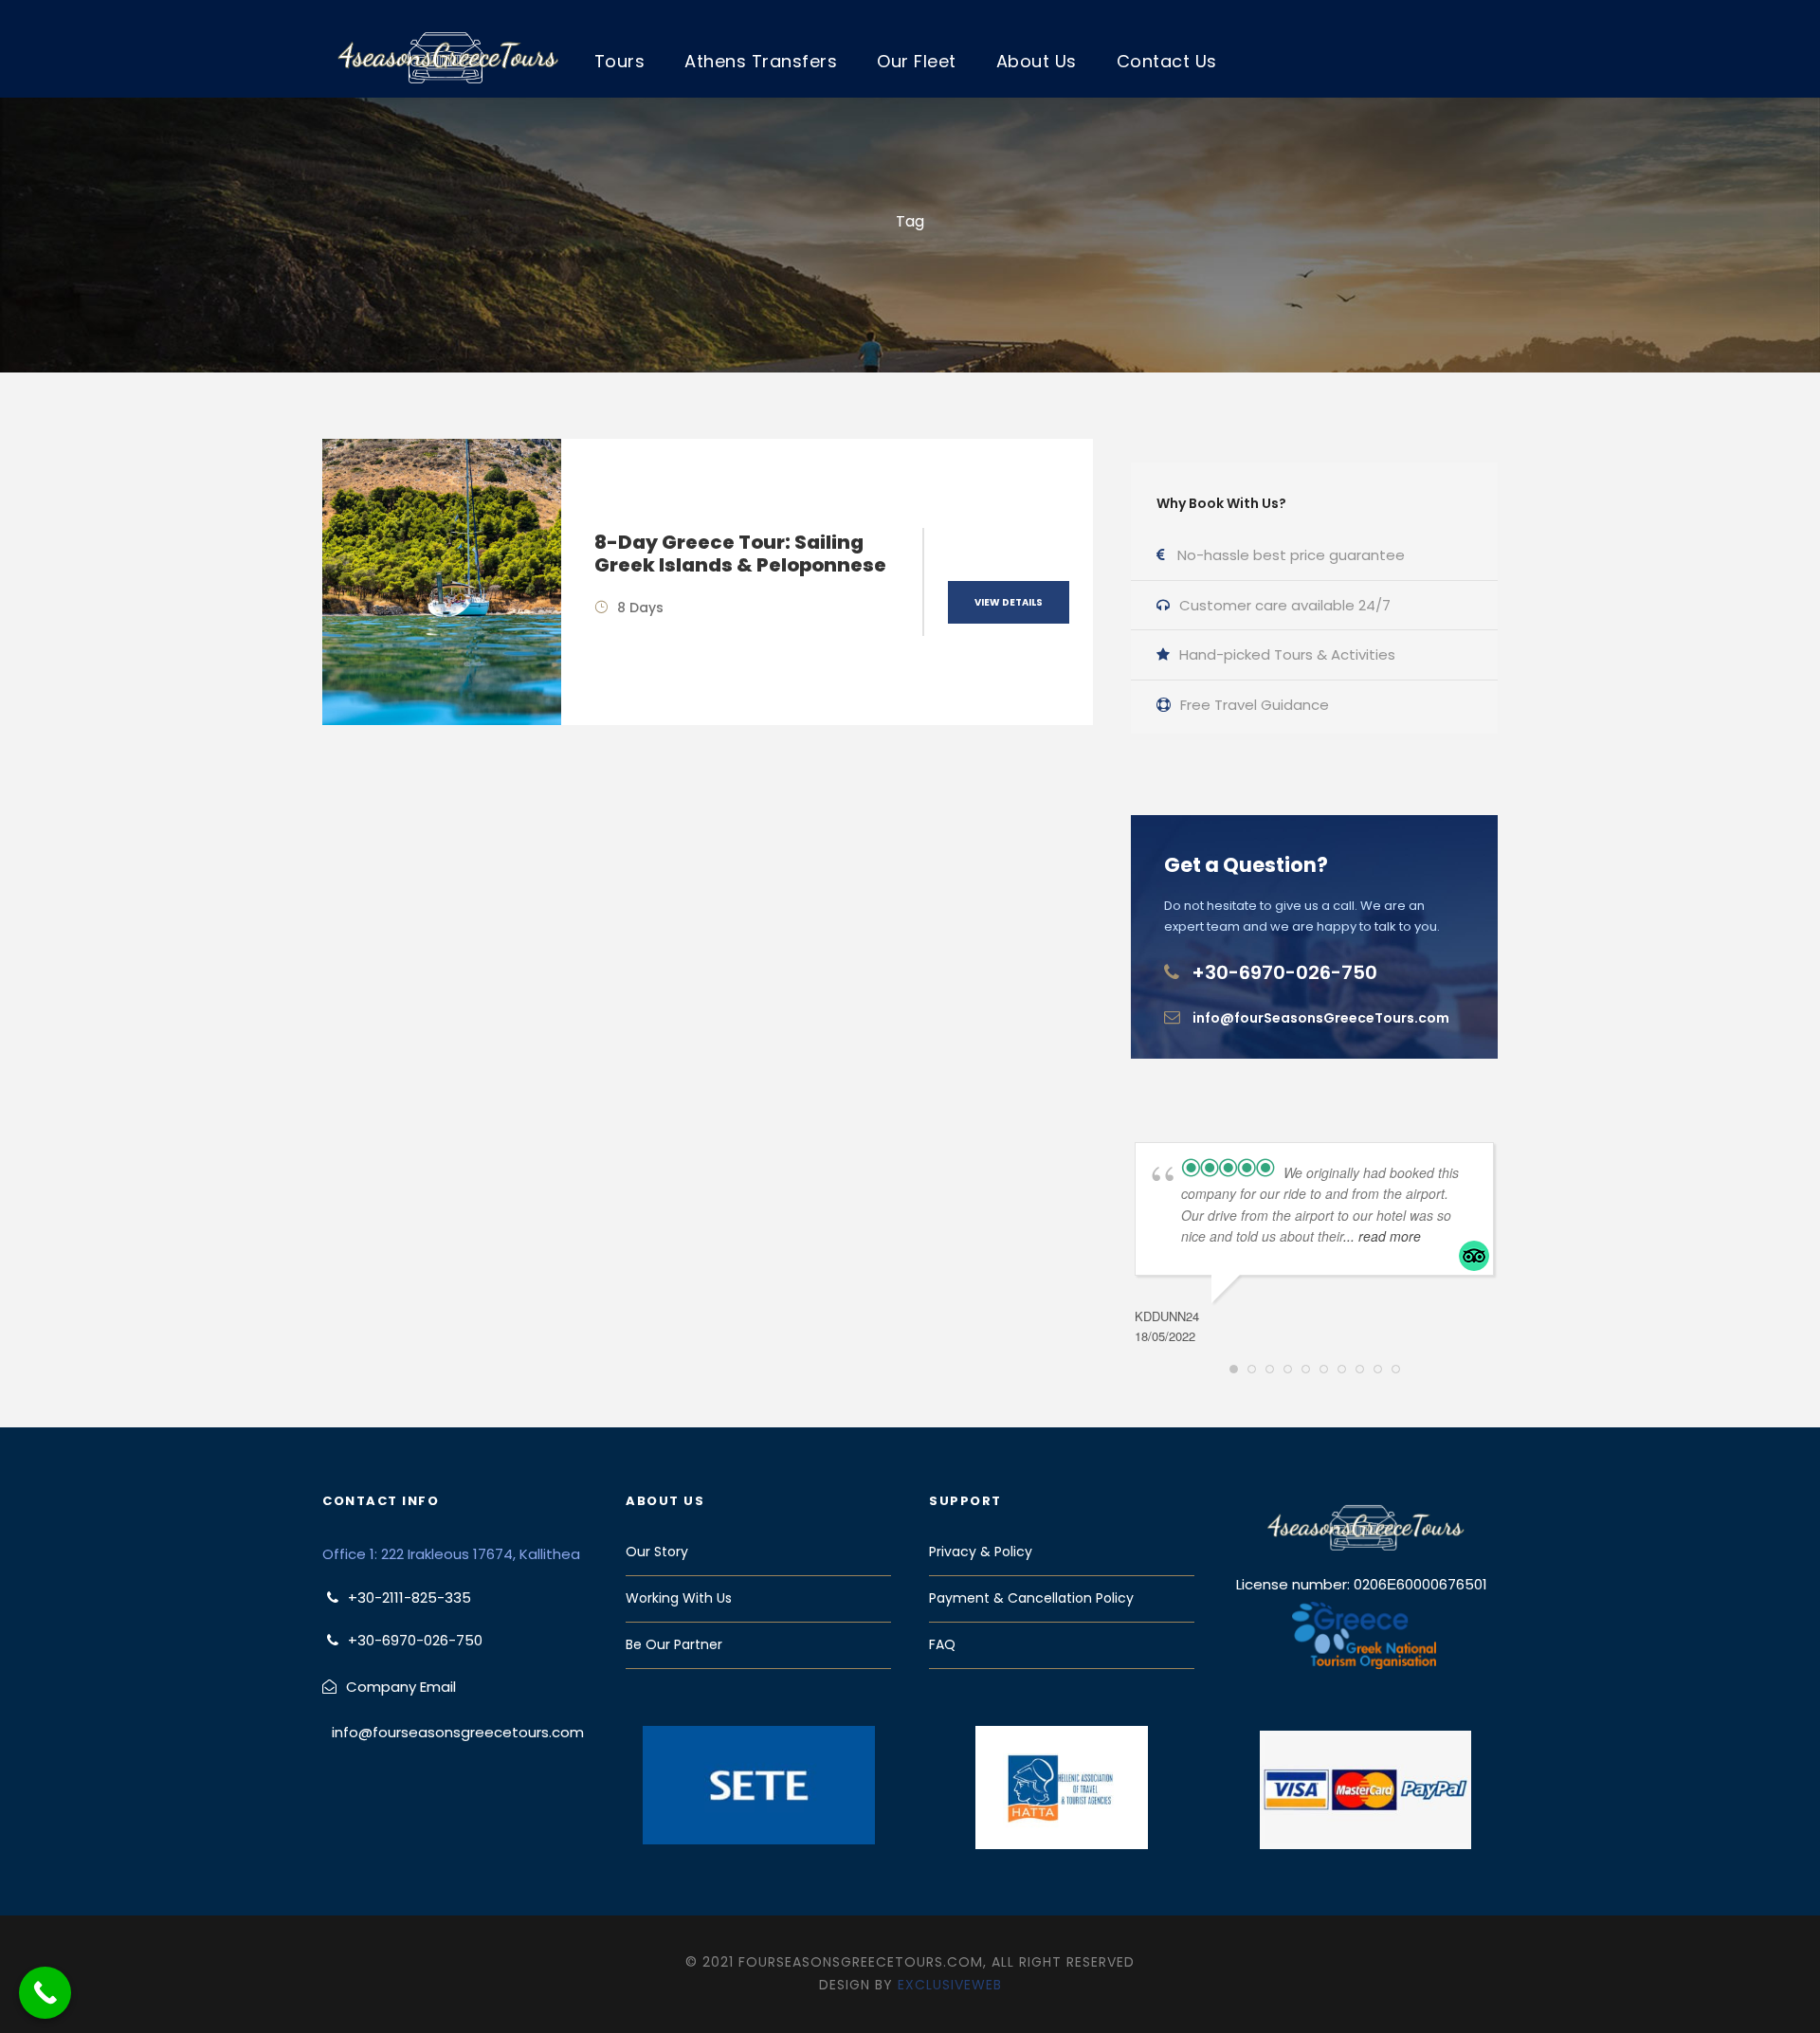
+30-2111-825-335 (409, 1597)
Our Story (657, 1552)
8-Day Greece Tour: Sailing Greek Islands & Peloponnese (740, 554)
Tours (620, 61)
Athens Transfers (761, 61)
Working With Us (679, 1598)
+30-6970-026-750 (1284, 972)
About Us (1037, 61)
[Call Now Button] (45, 1993)
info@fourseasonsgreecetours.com (458, 1732)
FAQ (942, 1644)
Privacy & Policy (981, 1552)
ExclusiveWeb (950, 1985)
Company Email (401, 1687)
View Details (1009, 602)
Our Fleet (917, 61)
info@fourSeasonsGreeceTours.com (1321, 1018)
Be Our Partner (674, 1644)
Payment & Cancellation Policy (1031, 1598)
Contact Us (1167, 61)
